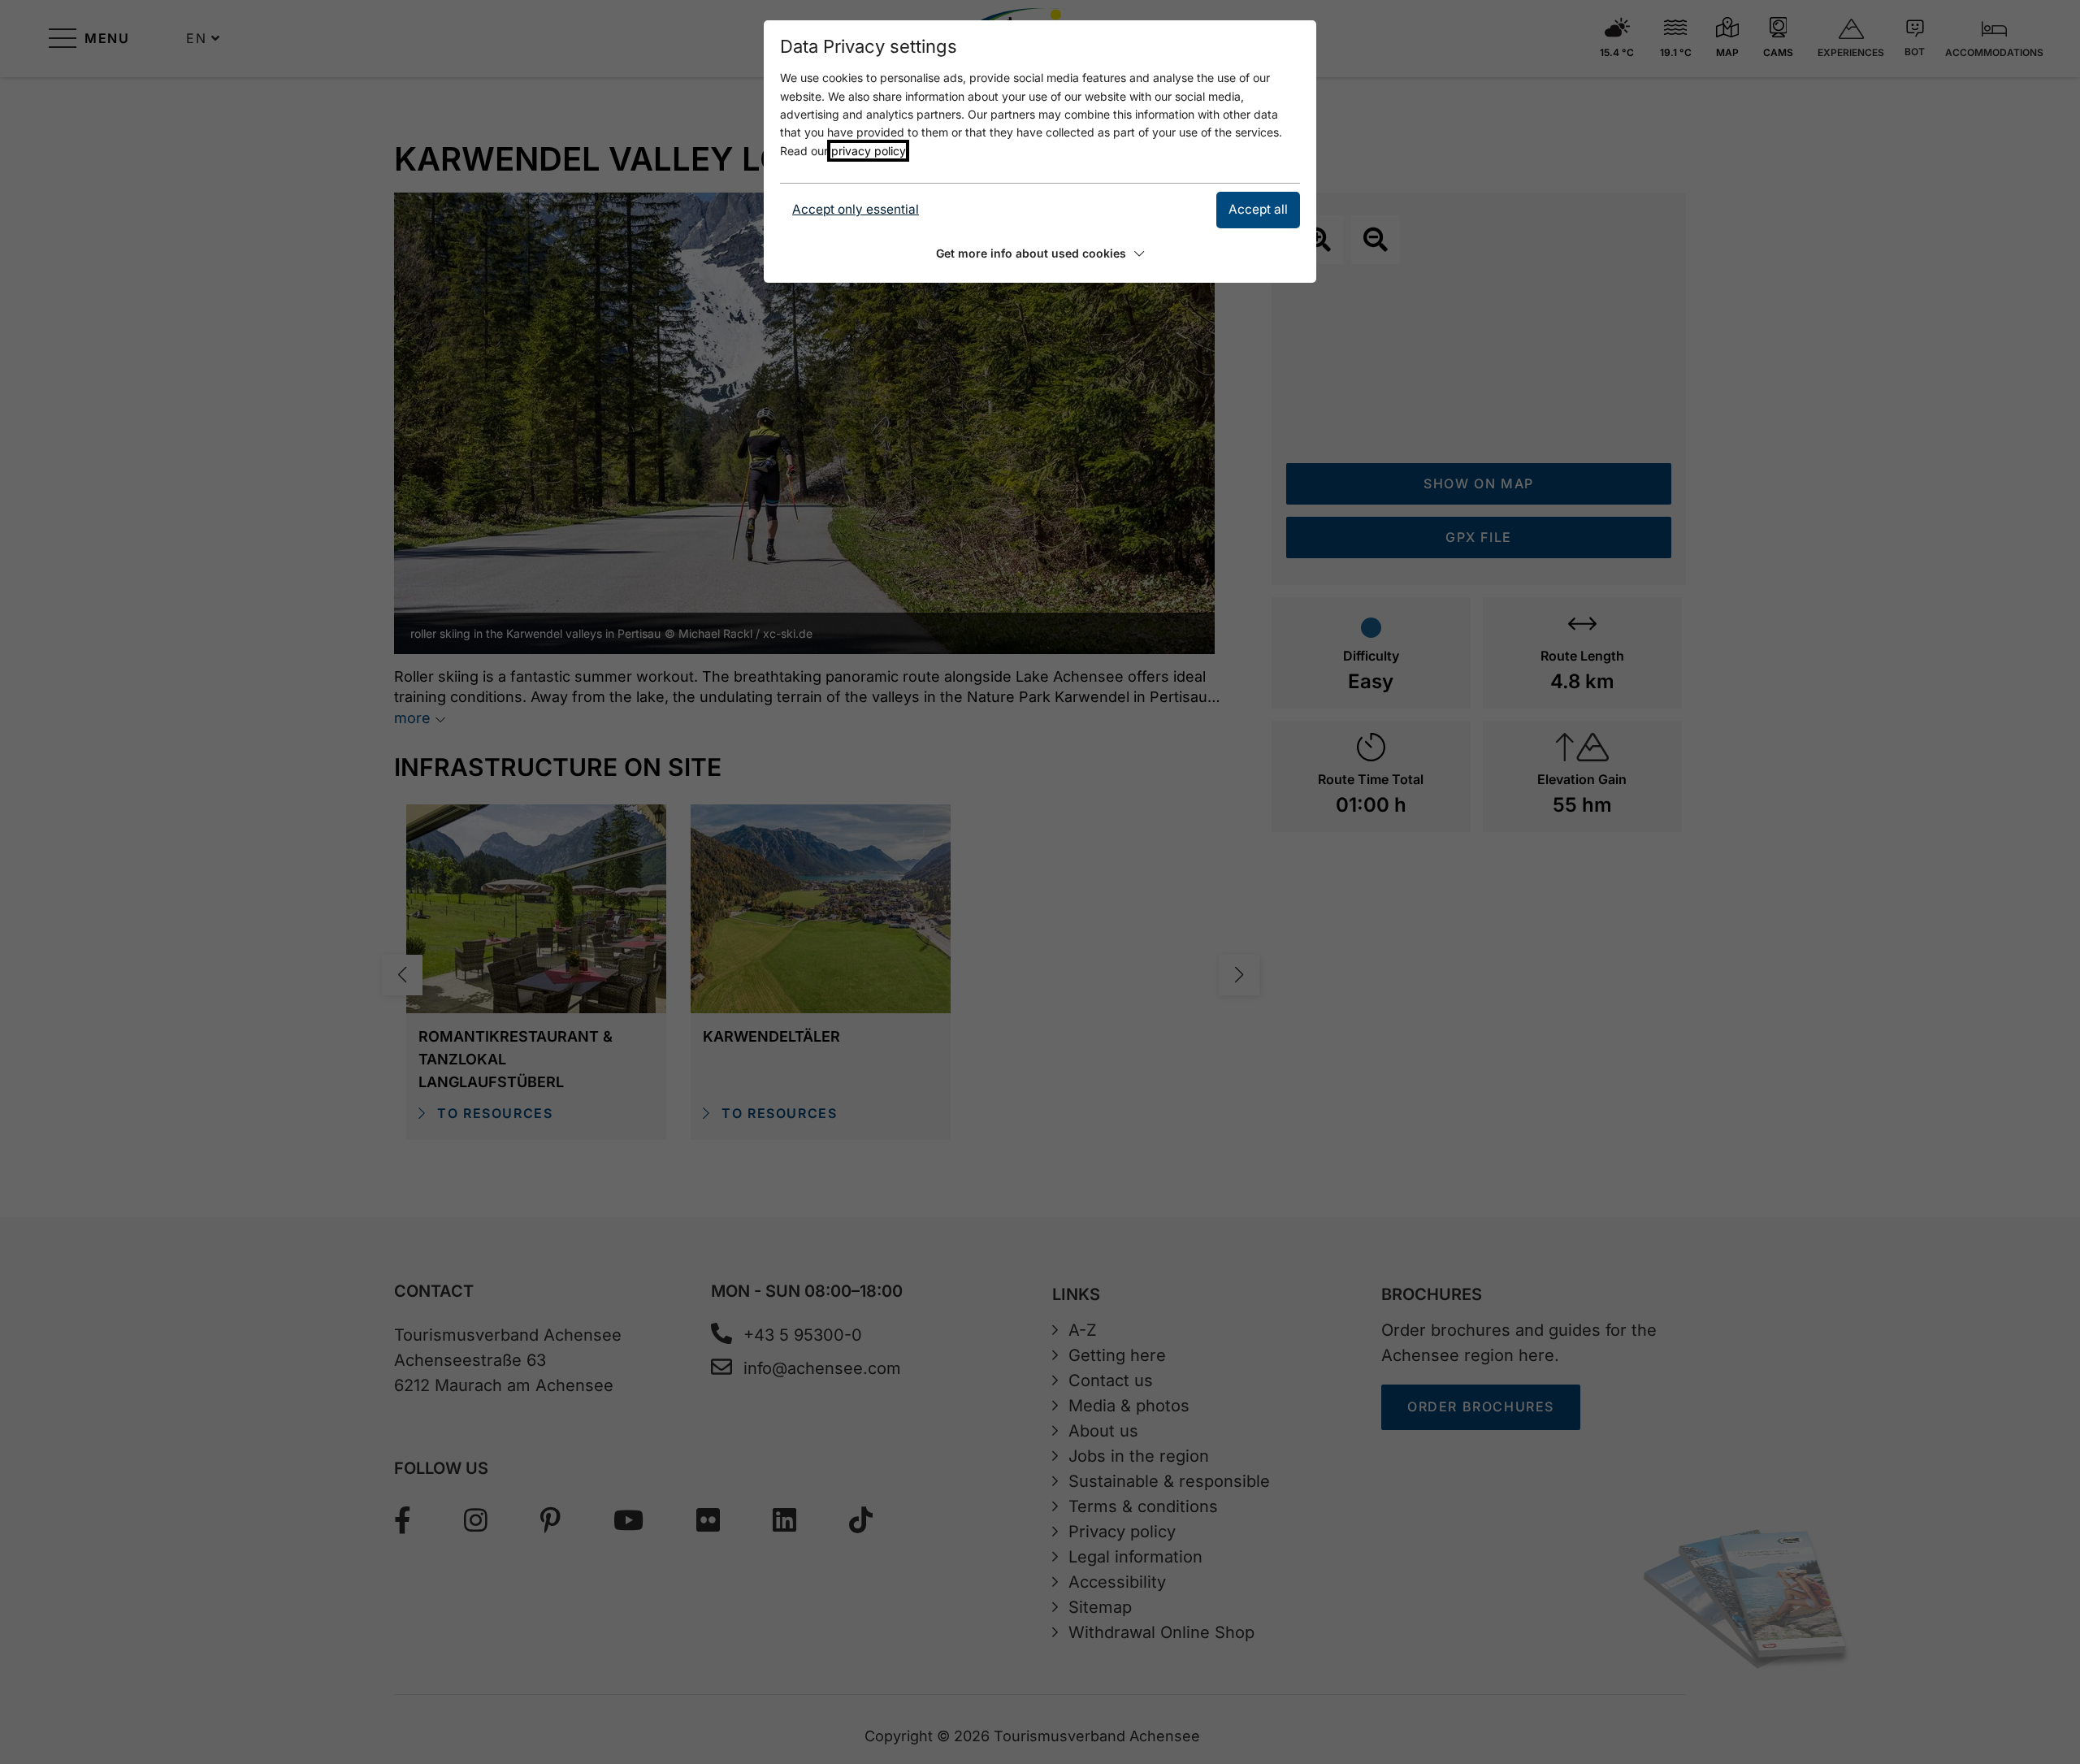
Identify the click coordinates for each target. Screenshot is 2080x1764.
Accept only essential (856, 209)
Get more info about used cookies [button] (1031, 253)
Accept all (1258, 209)
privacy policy (868, 151)
